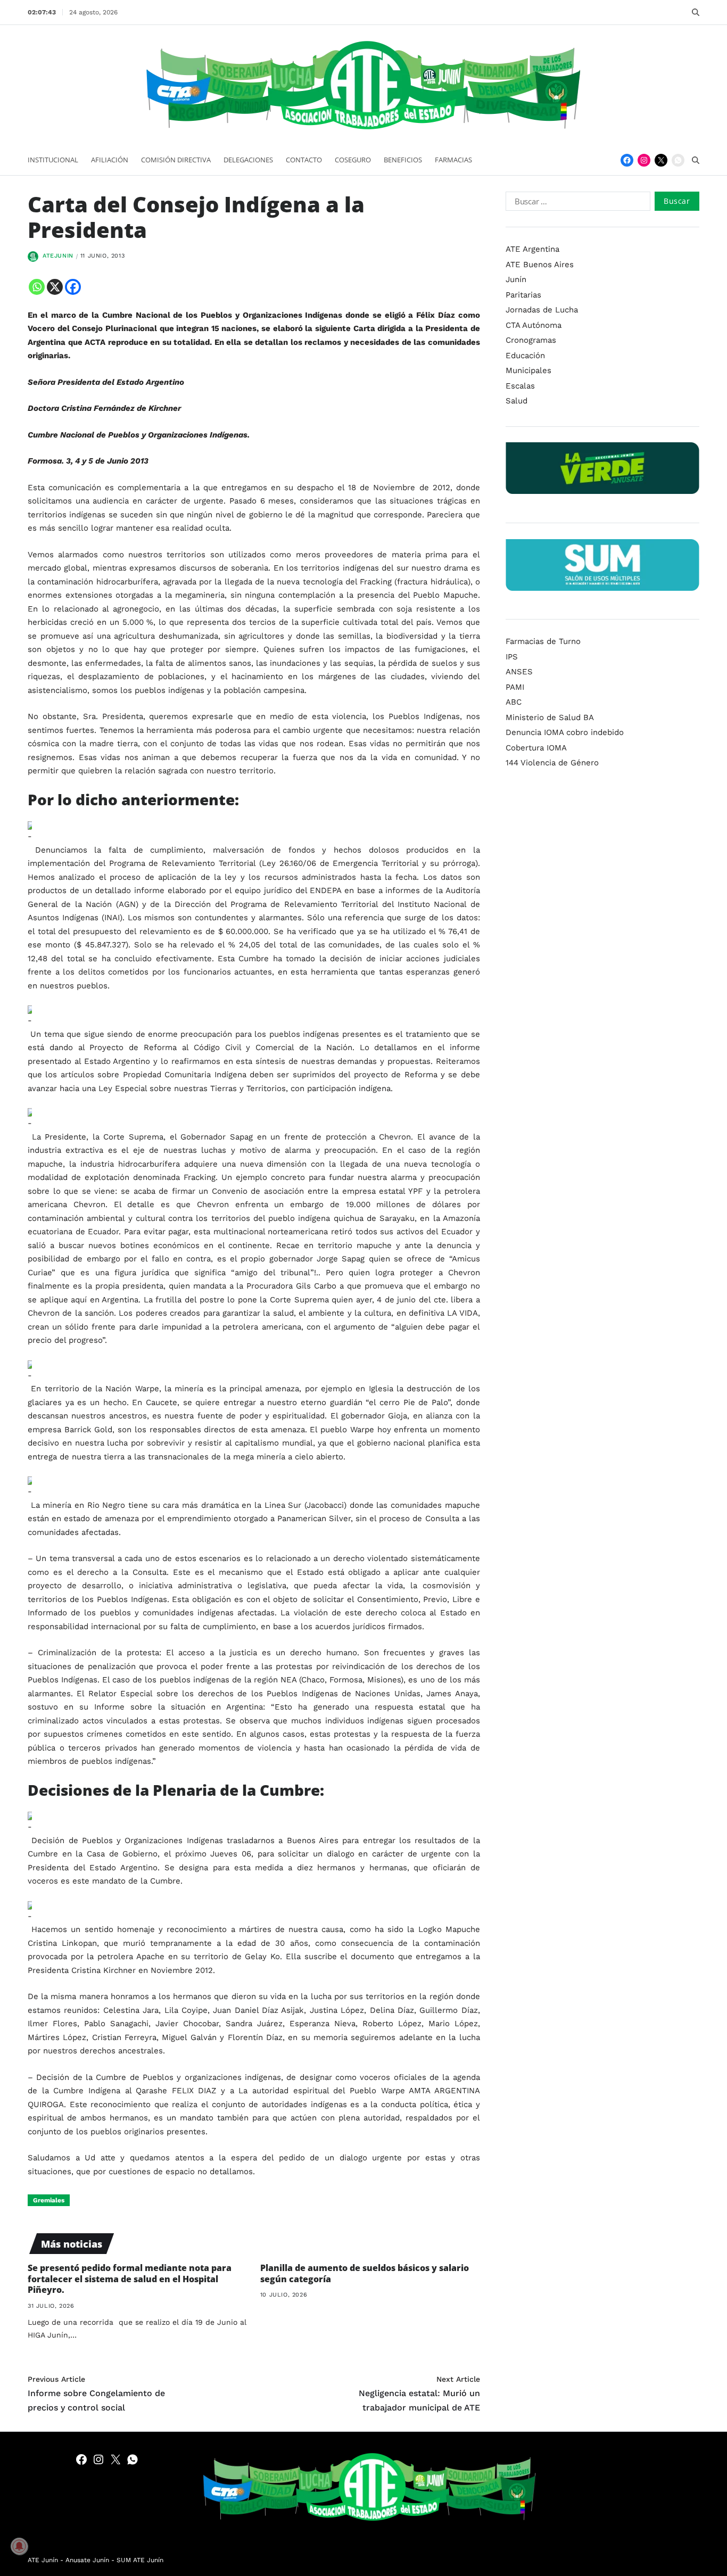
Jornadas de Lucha (542, 310)
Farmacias (453, 160)
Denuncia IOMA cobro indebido (565, 732)
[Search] (696, 12)
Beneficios (403, 160)
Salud (517, 401)
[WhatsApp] (678, 160)
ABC (514, 702)
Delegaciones (248, 160)
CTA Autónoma (534, 325)
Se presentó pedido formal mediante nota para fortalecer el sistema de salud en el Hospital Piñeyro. (130, 2279)
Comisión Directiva (176, 160)
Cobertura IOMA (536, 748)
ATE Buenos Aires (540, 264)
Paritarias (523, 294)
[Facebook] (627, 160)
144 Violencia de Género (552, 763)
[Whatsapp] (37, 287)
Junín (516, 279)
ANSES (519, 672)
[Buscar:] (576, 203)
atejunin (58, 256)
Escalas (520, 385)
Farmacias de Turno (543, 641)
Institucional (53, 160)
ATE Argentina (532, 249)
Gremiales (49, 2200)
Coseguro (353, 160)
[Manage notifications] (19, 2546)
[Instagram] (644, 160)
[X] (55, 287)
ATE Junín (43, 2560)
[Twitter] (661, 160)
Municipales (528, 370)
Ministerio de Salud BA (550, 717)
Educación (525, 355)
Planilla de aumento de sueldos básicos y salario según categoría (365, 2273)
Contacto (304, 160)
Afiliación (110, 160)
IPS (512, 657)
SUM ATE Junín (140, 2560)
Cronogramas (531, 340)
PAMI (515, 687)
